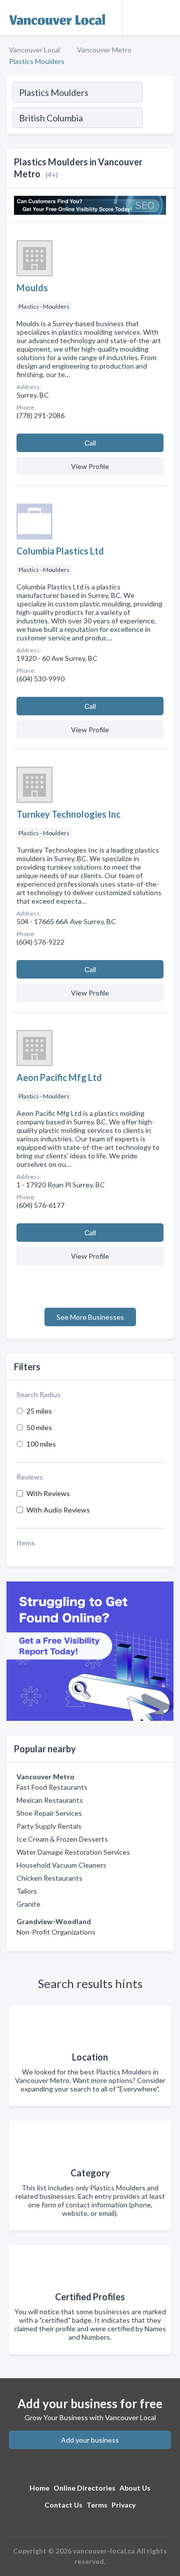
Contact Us (63, 2505)
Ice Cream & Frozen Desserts (62, 1839)
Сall (90, 443)
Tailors (27, 1891)
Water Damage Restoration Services (73, 1852)
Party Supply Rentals (49, 1826)
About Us (135, 2488)
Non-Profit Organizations (56, 1932)
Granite (28, 1904)
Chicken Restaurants (49, 1878)
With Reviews (48, 1493)
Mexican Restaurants (50, 1800)
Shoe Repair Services (49, 1813)
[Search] (157, 119)
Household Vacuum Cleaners (61, 1865)
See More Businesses (90, 1317)
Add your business (90, 2440)
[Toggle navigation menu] (166, 17)
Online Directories (84, 2488)
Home (39, 2488)
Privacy (123, 2505)
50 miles (39, 1427)
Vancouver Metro (104, 50)
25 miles (39, 1411)
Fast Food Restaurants (52, 1787)
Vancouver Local (34, 50)
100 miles (41, 1444)
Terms (97, 2505)
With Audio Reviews (58, 1510)
